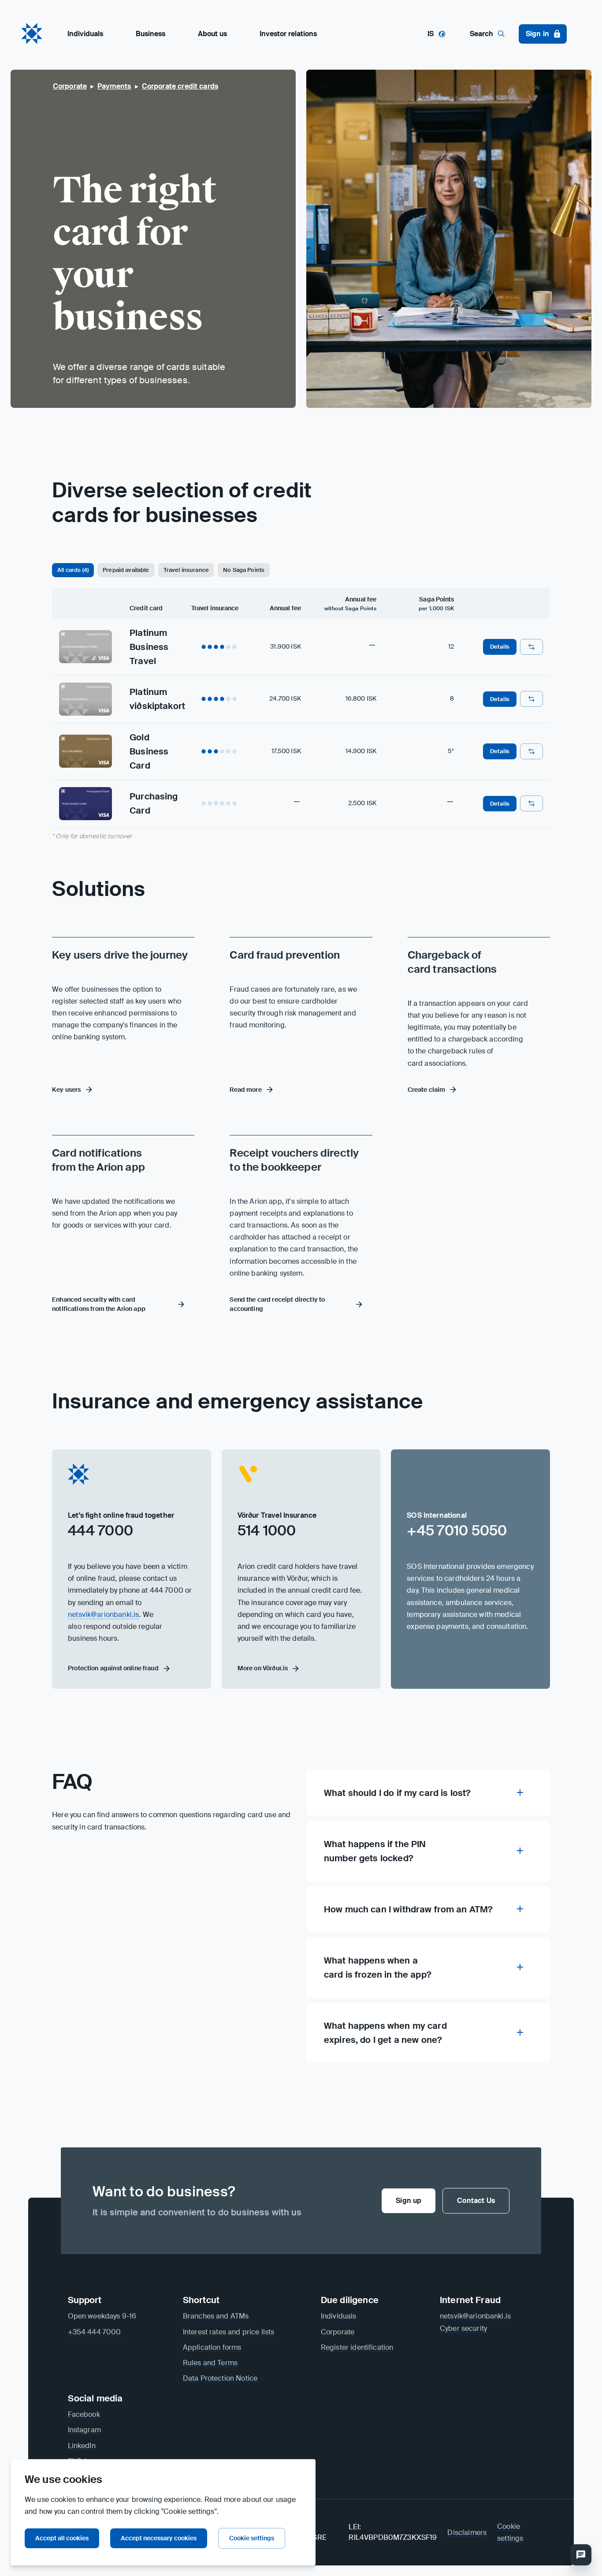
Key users (66, 1090)
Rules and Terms (210, 2363)
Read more (245, 1090)
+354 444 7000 (95, 2332)
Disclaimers (467, 2533)
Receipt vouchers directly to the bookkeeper (294, 1160)
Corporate (338, 2332)
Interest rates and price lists (229, 2332)
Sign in (537, 34)
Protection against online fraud (113, 1668)
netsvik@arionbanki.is (103, 1615)
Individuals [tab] (85, 34)
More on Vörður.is (263, 1668)
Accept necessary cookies (159, 2538)
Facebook (84, 2414)
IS (431, 34)
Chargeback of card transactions (452, 962)
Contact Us (476, 2201)
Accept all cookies (62, 2538)
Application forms (212, 2347)
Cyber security (463, 2328)
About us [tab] (212, 34)
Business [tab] (150, 34)
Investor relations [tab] (288, 34)
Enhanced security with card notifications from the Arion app (99, 1304)
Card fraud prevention (285, 955)
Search (481, 34)
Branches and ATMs (216, 2316)
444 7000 (100, 1531)
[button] (73, 570)
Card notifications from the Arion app (98, 1160)
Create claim (427, 1090)
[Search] (581, 2555)
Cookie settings (252, 2538)
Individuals (339, 2316)
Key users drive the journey (120, 955)
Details (500, 647)
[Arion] (32, 34)
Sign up (409, 2201)
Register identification (357, 2347)
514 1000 (267, 1531)
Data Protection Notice (220, 2378)
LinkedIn (82, 2446)
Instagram (84, 2430)
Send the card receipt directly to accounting (277, 1304)
